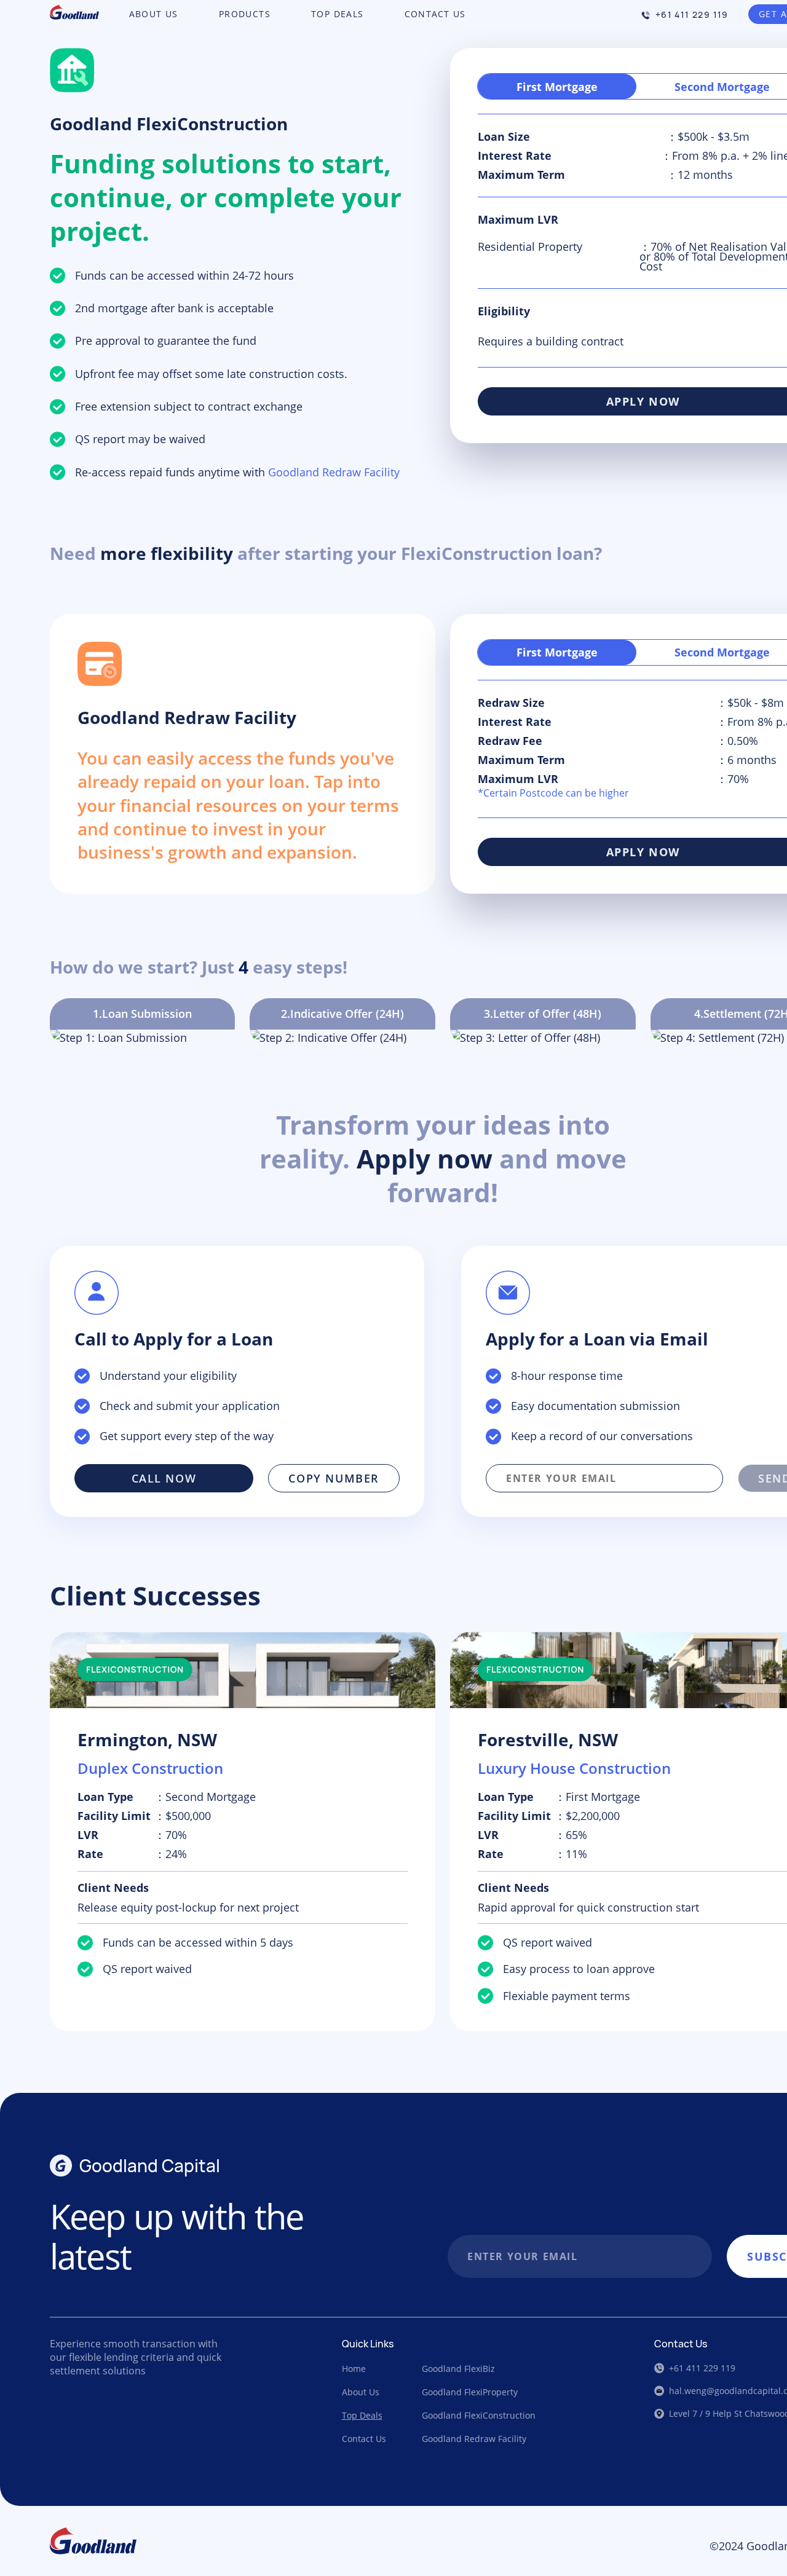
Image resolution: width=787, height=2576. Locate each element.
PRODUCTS (245, 14)
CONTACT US (435, 14)
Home (354, 2369)
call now (164, 1478)
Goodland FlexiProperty (470, 2392)
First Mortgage (557, 87)
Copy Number (334, 1478)
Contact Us (364, 2439)
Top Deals (362, 2415)
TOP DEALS (338, 14)
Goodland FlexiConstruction (479, 2415)
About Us (361, 2392)
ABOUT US (154, 14)
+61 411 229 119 (692, 14)
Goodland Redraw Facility (474, 2439)
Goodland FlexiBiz (458, 2369)
